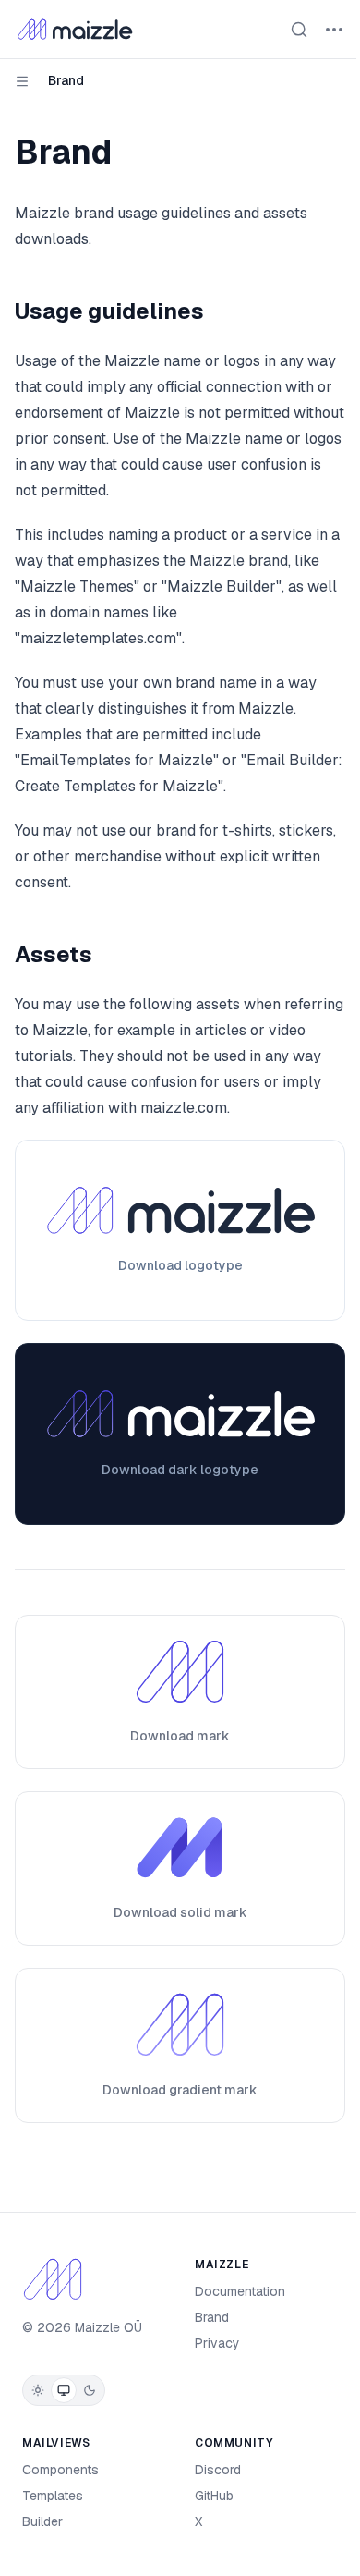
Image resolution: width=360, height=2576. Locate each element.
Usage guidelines (109, 311)
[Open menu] (334, 30)
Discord (218, 2470)
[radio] (38, 2390)
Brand (212, 2317)
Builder (42, 2521)
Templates (53, 2496)
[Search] (299, 30)
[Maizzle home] (75, 30)
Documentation (240, 2291)
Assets (54, 954)
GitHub (214, 2496)
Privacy (217, 2343)
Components (60, 2470)
